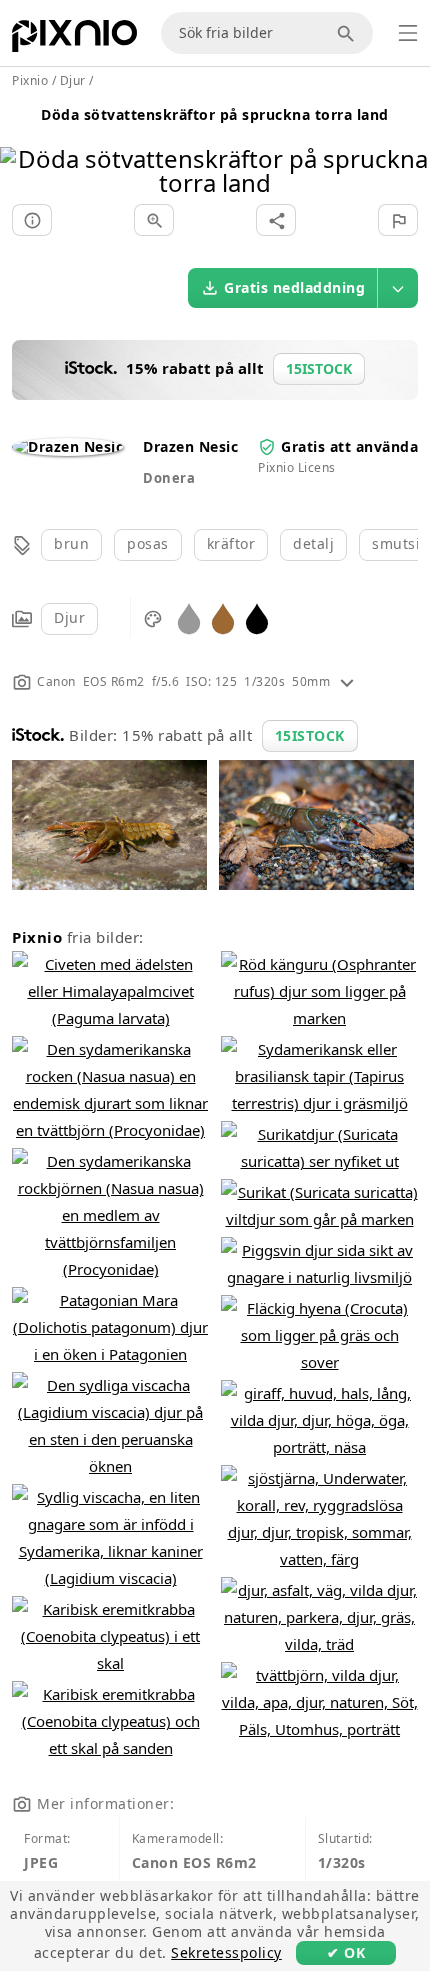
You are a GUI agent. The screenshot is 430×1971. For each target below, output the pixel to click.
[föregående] (22, 145)
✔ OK (346, 1952)
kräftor (231, 543)
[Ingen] (407, 145)
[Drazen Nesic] (67, 446)
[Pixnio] (74, 40)
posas (148, 543)
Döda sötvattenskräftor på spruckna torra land (215, 114)
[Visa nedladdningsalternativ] (398, 288)
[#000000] (257, 617)
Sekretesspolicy (226, 1952)
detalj (313, 543)
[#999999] (189, 617)
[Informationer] (32, 220)
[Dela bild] (276, 220)
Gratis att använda (349, 446)
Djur (69, 617)
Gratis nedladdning (294, 287)
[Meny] (408, 33)
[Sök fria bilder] (349, 33)
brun (71, 543)
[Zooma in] (154, 220)
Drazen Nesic (190, 446)
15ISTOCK (310, 735)
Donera (169, 478)
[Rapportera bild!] (398, 220)
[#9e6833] (223, 617)
